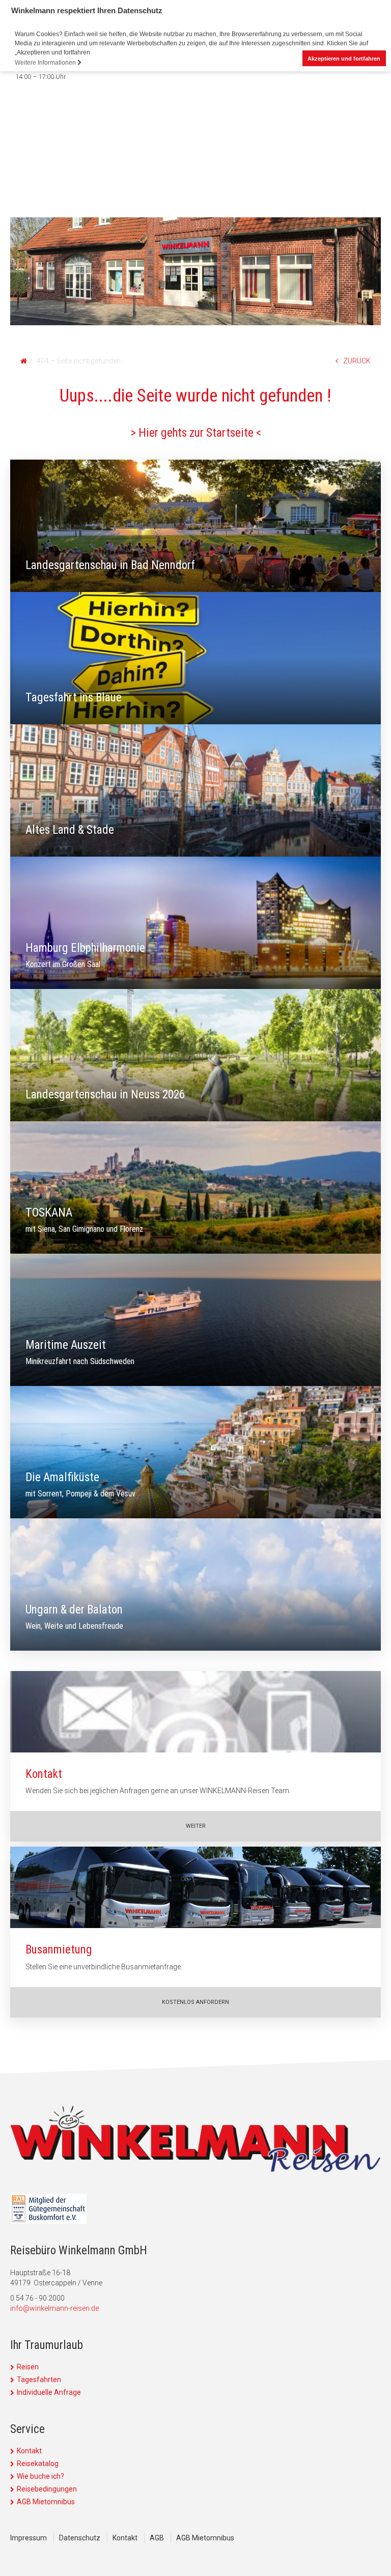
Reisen (28, 2367)
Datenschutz (80, 2538)
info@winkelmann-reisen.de (54, 2308)
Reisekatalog (38, 2464)
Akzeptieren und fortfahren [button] (344, 59)
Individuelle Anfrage (49, 2392)
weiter (196, 1826)
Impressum (29, 2538)
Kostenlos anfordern (195, 2002)
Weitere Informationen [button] (46, 63)
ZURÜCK (357, 361)
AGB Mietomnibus (46, 2502)
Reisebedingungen (47, 2489)
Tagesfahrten (39, 2380)
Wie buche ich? (40, 2476)
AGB (157, 2538)
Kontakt (29, 2451)
